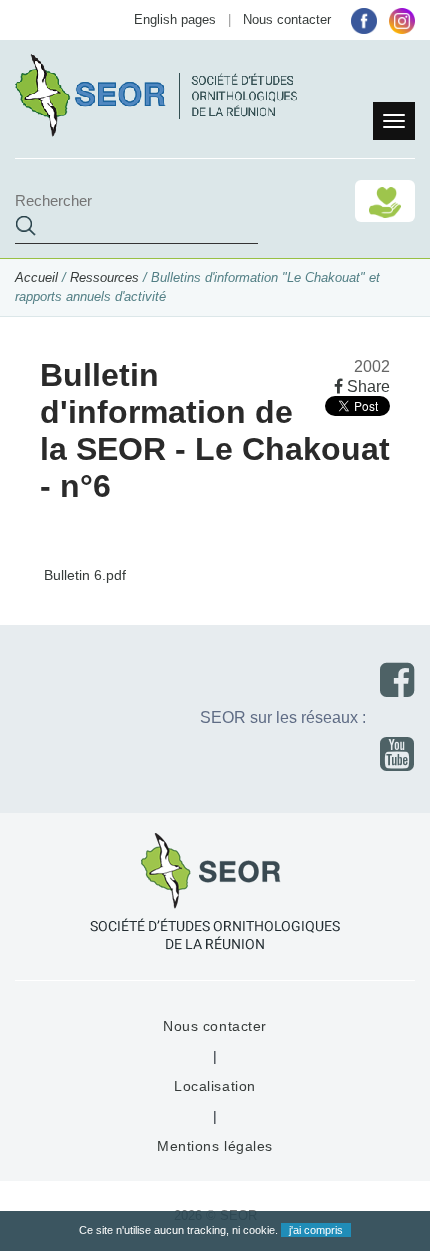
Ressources (104, 277)
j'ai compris (316, 1230)
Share (366, 386)
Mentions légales (215, 1146)
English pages (175, 19)
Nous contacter (287, 19)
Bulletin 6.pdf (83, 575)
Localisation (215, 1086)
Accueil (36, 277)
